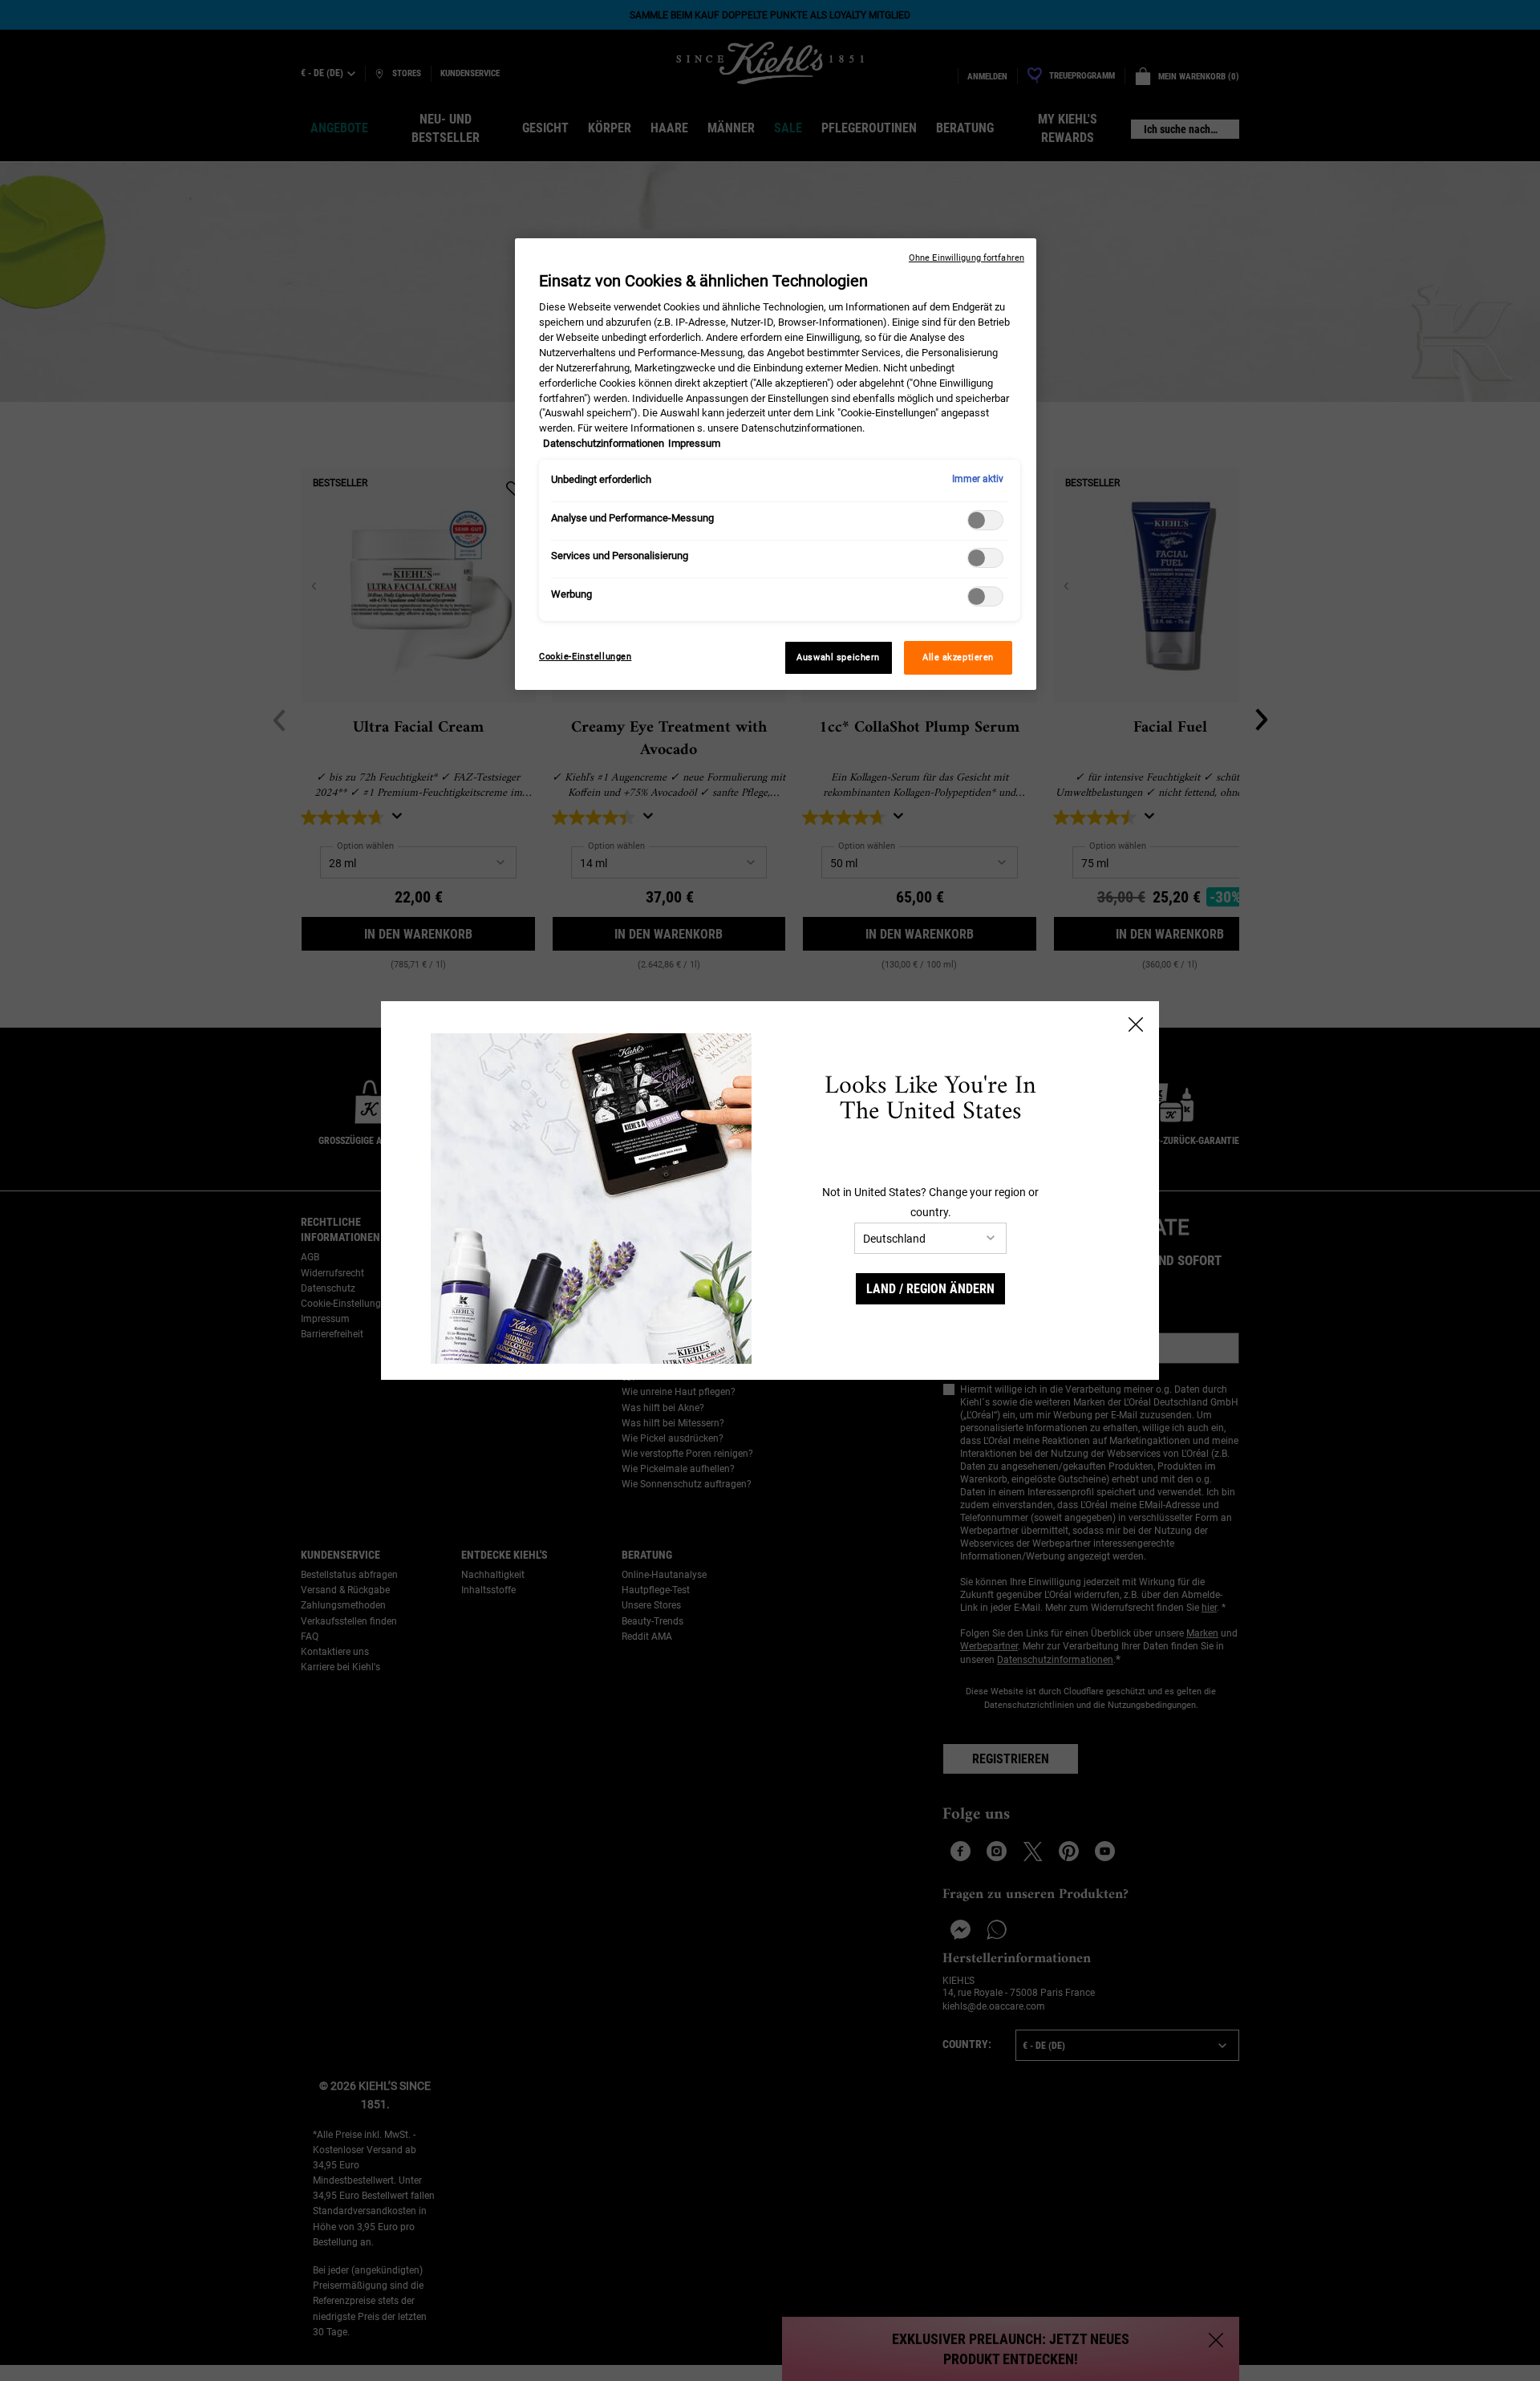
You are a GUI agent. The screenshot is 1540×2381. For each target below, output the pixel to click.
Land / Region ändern (930, 1289)
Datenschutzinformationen (604, 443)
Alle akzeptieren (958, 657)
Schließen (1136, 1024)
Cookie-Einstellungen (585, 656)
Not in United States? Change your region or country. (930, 1202)
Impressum (694, 443)
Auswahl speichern (838, 657)
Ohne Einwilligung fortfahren (967, 258)
